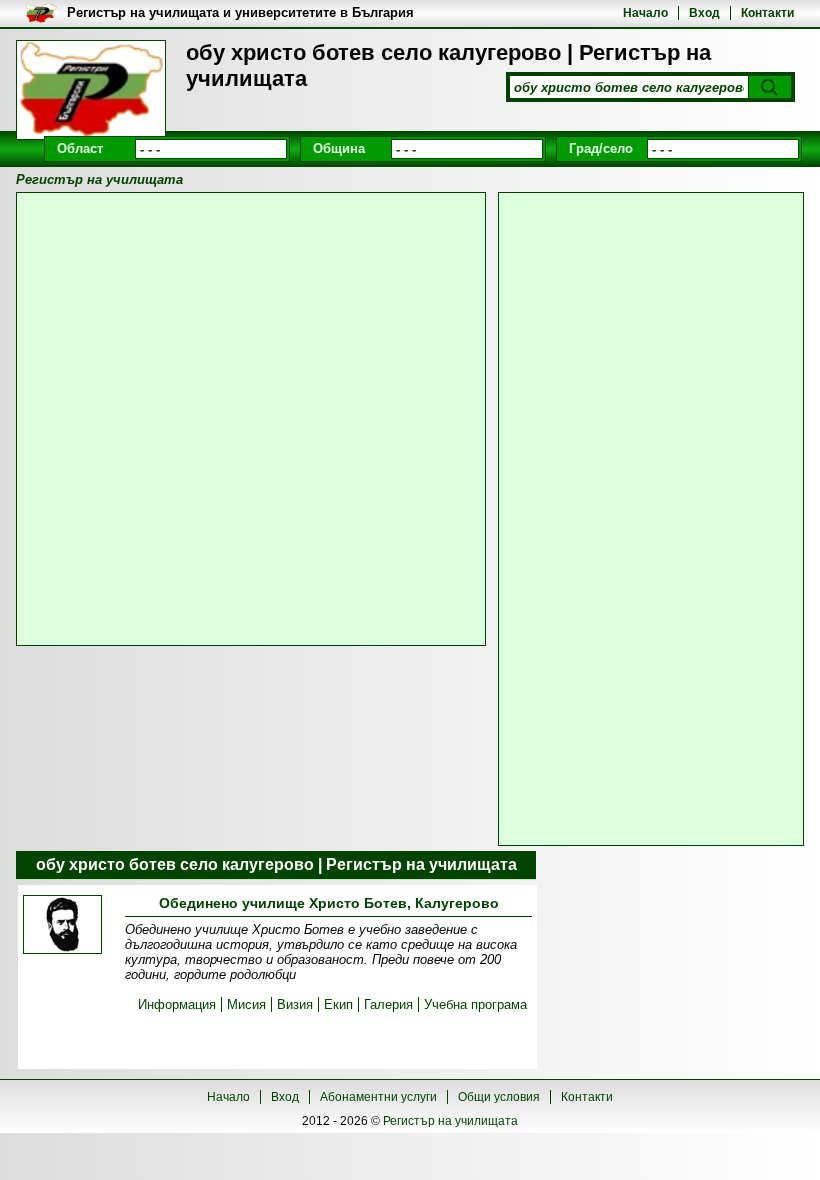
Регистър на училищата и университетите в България (240, 12)
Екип (338, 1004)
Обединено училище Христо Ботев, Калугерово (329, 903)
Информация (177, 1004)
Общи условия (499, 1097)
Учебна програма (475, 1004)
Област (80, 148)
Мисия (246, 1004)
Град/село (601, 148)
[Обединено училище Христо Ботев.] (62, 926)
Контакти (767, 13)
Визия (295, 1004)
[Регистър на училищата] (91, 90)
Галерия (388, 1004)
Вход (704, 13)
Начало (645, 13)
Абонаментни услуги (378, 1097)
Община (339, 148)
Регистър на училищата (450, 1121)
